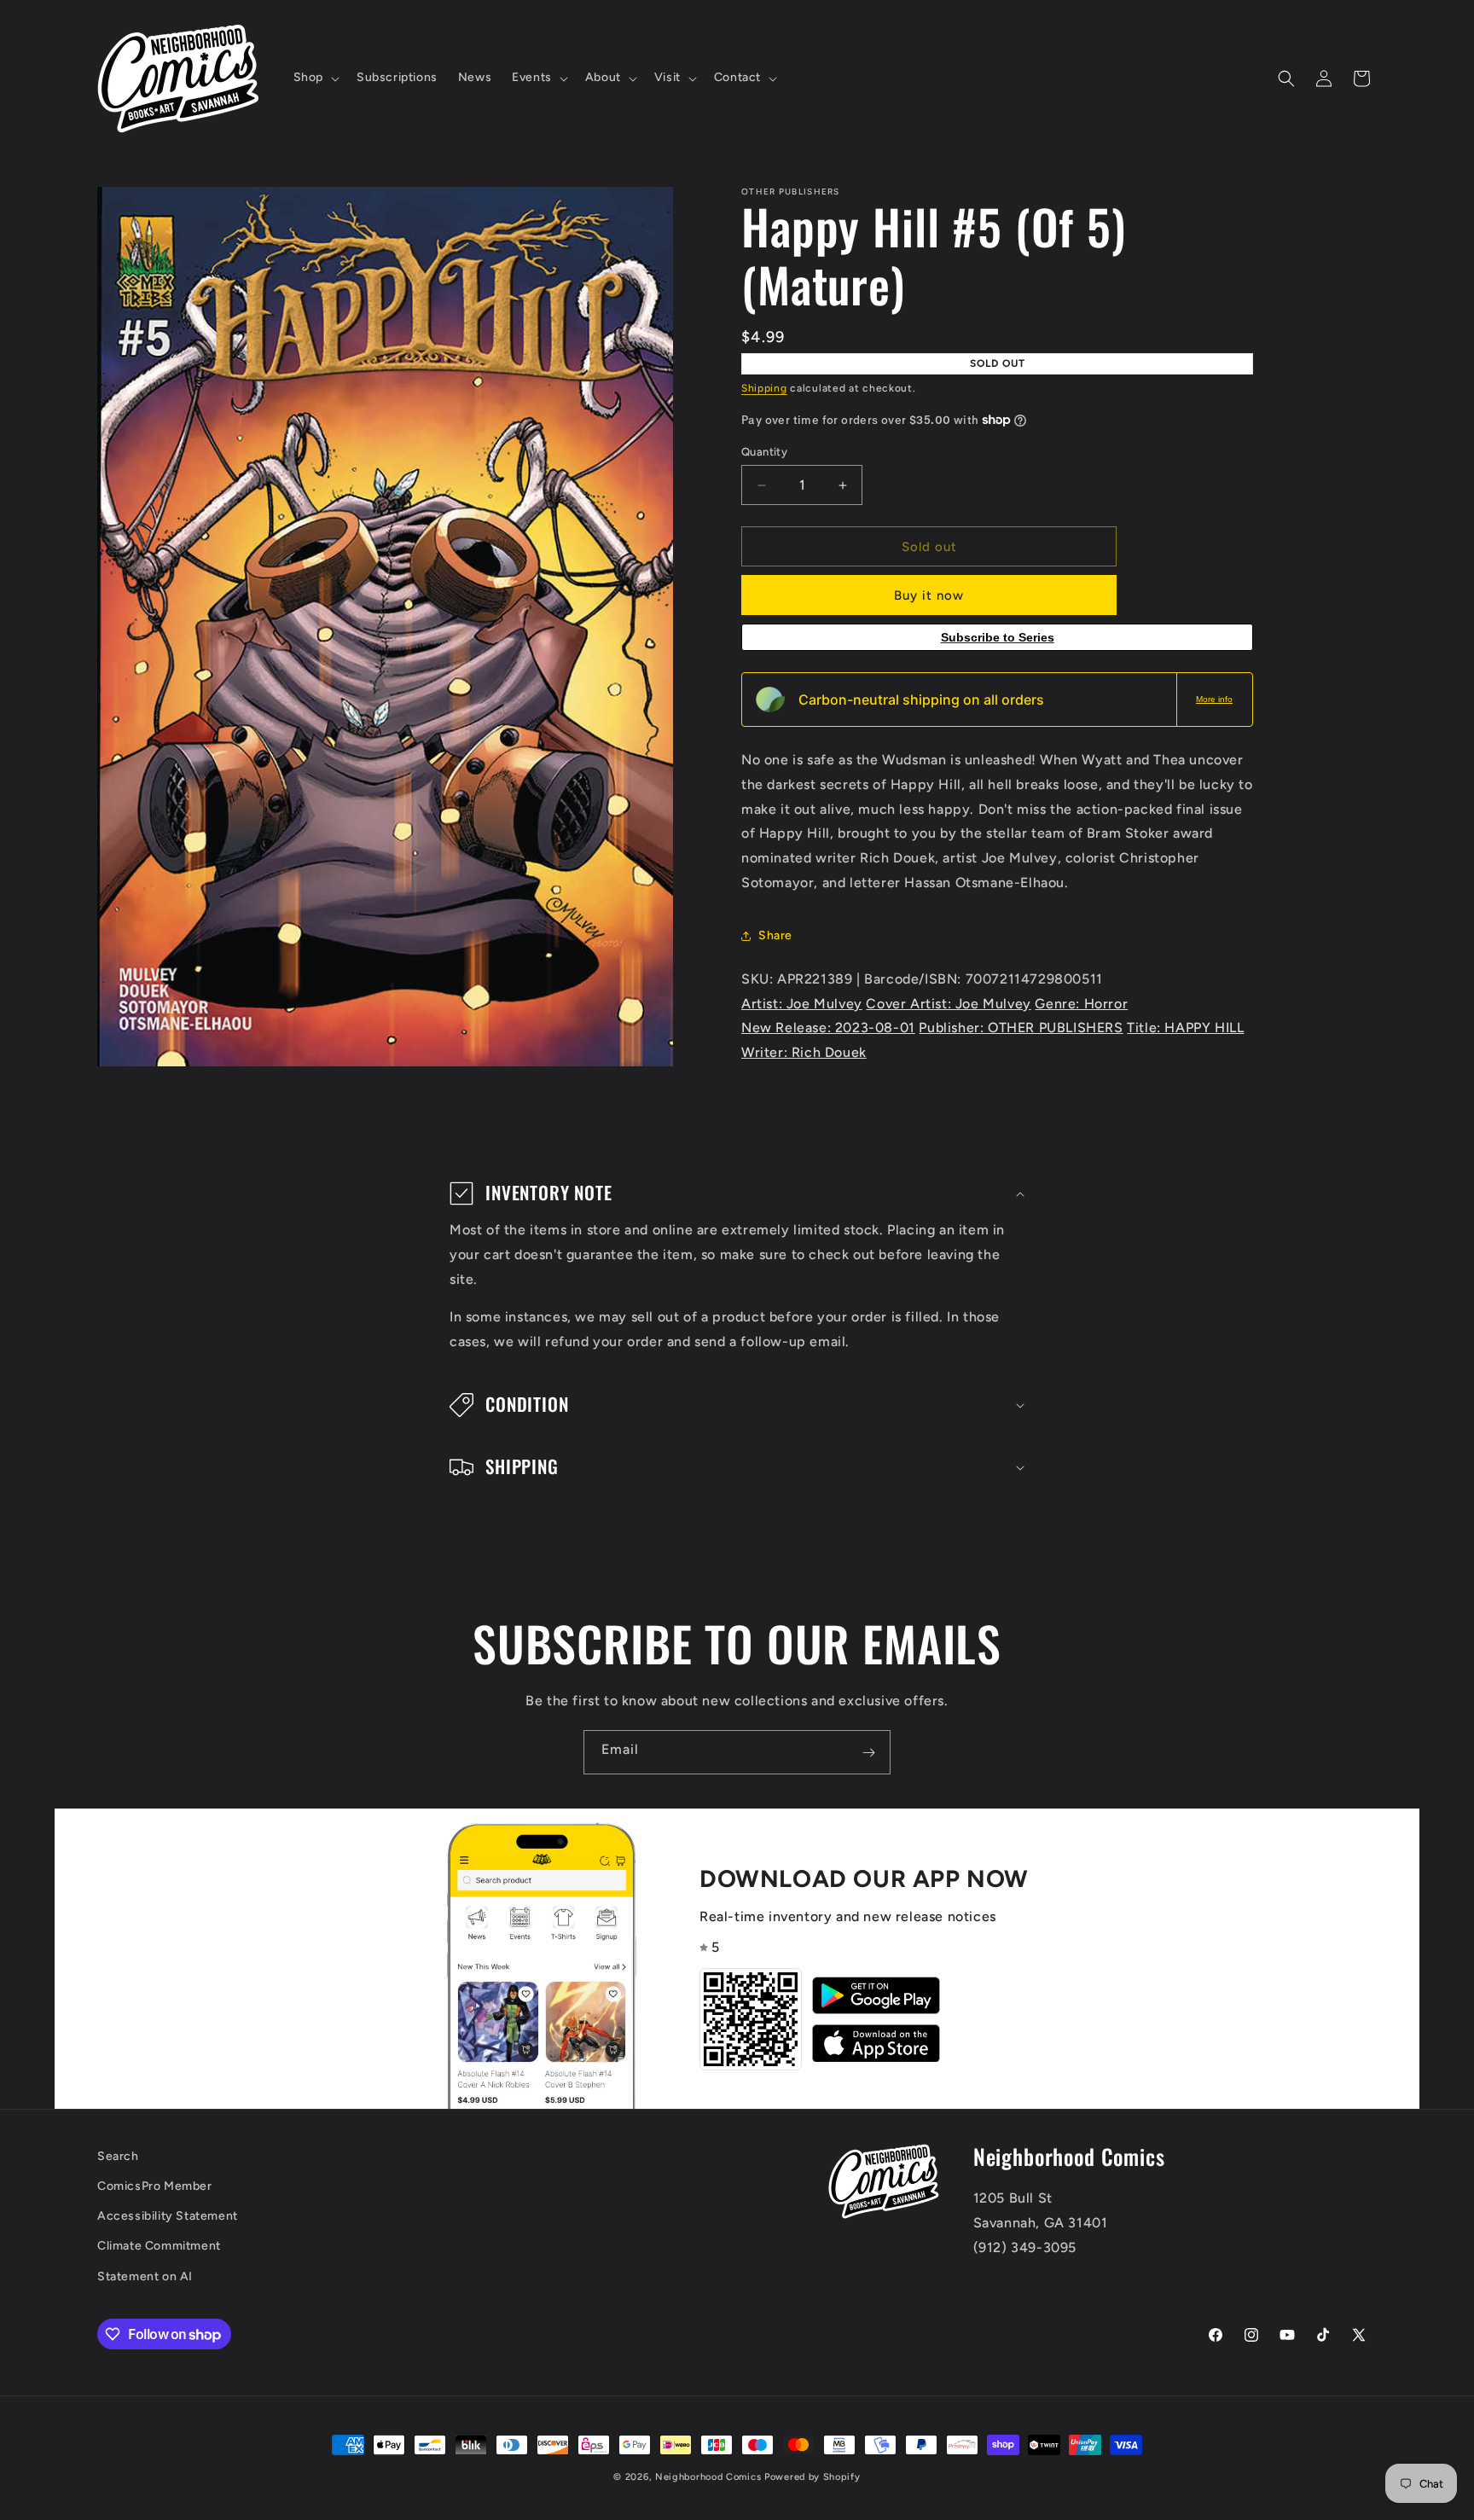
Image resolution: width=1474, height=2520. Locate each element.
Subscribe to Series (998, 637)
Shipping (764, 388)
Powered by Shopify (812, 2477)
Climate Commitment (159, 2247)
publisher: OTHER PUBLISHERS (1021, 1028)
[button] (315, 78)
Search (118, 2156)
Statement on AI (145, 2276)
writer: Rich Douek (804, 1052)
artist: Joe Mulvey (802, 1004)
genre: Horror (1081, 1004)
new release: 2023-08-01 (828, 1028)
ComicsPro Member (155, 2187)
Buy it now (929, 595)
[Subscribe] (868, 1752)
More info (1214, 699)
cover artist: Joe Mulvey (948, 1004)
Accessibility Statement (168, 2217)
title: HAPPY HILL (1185, 1028)
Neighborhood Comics (708, 2477)
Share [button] (775, 935)
